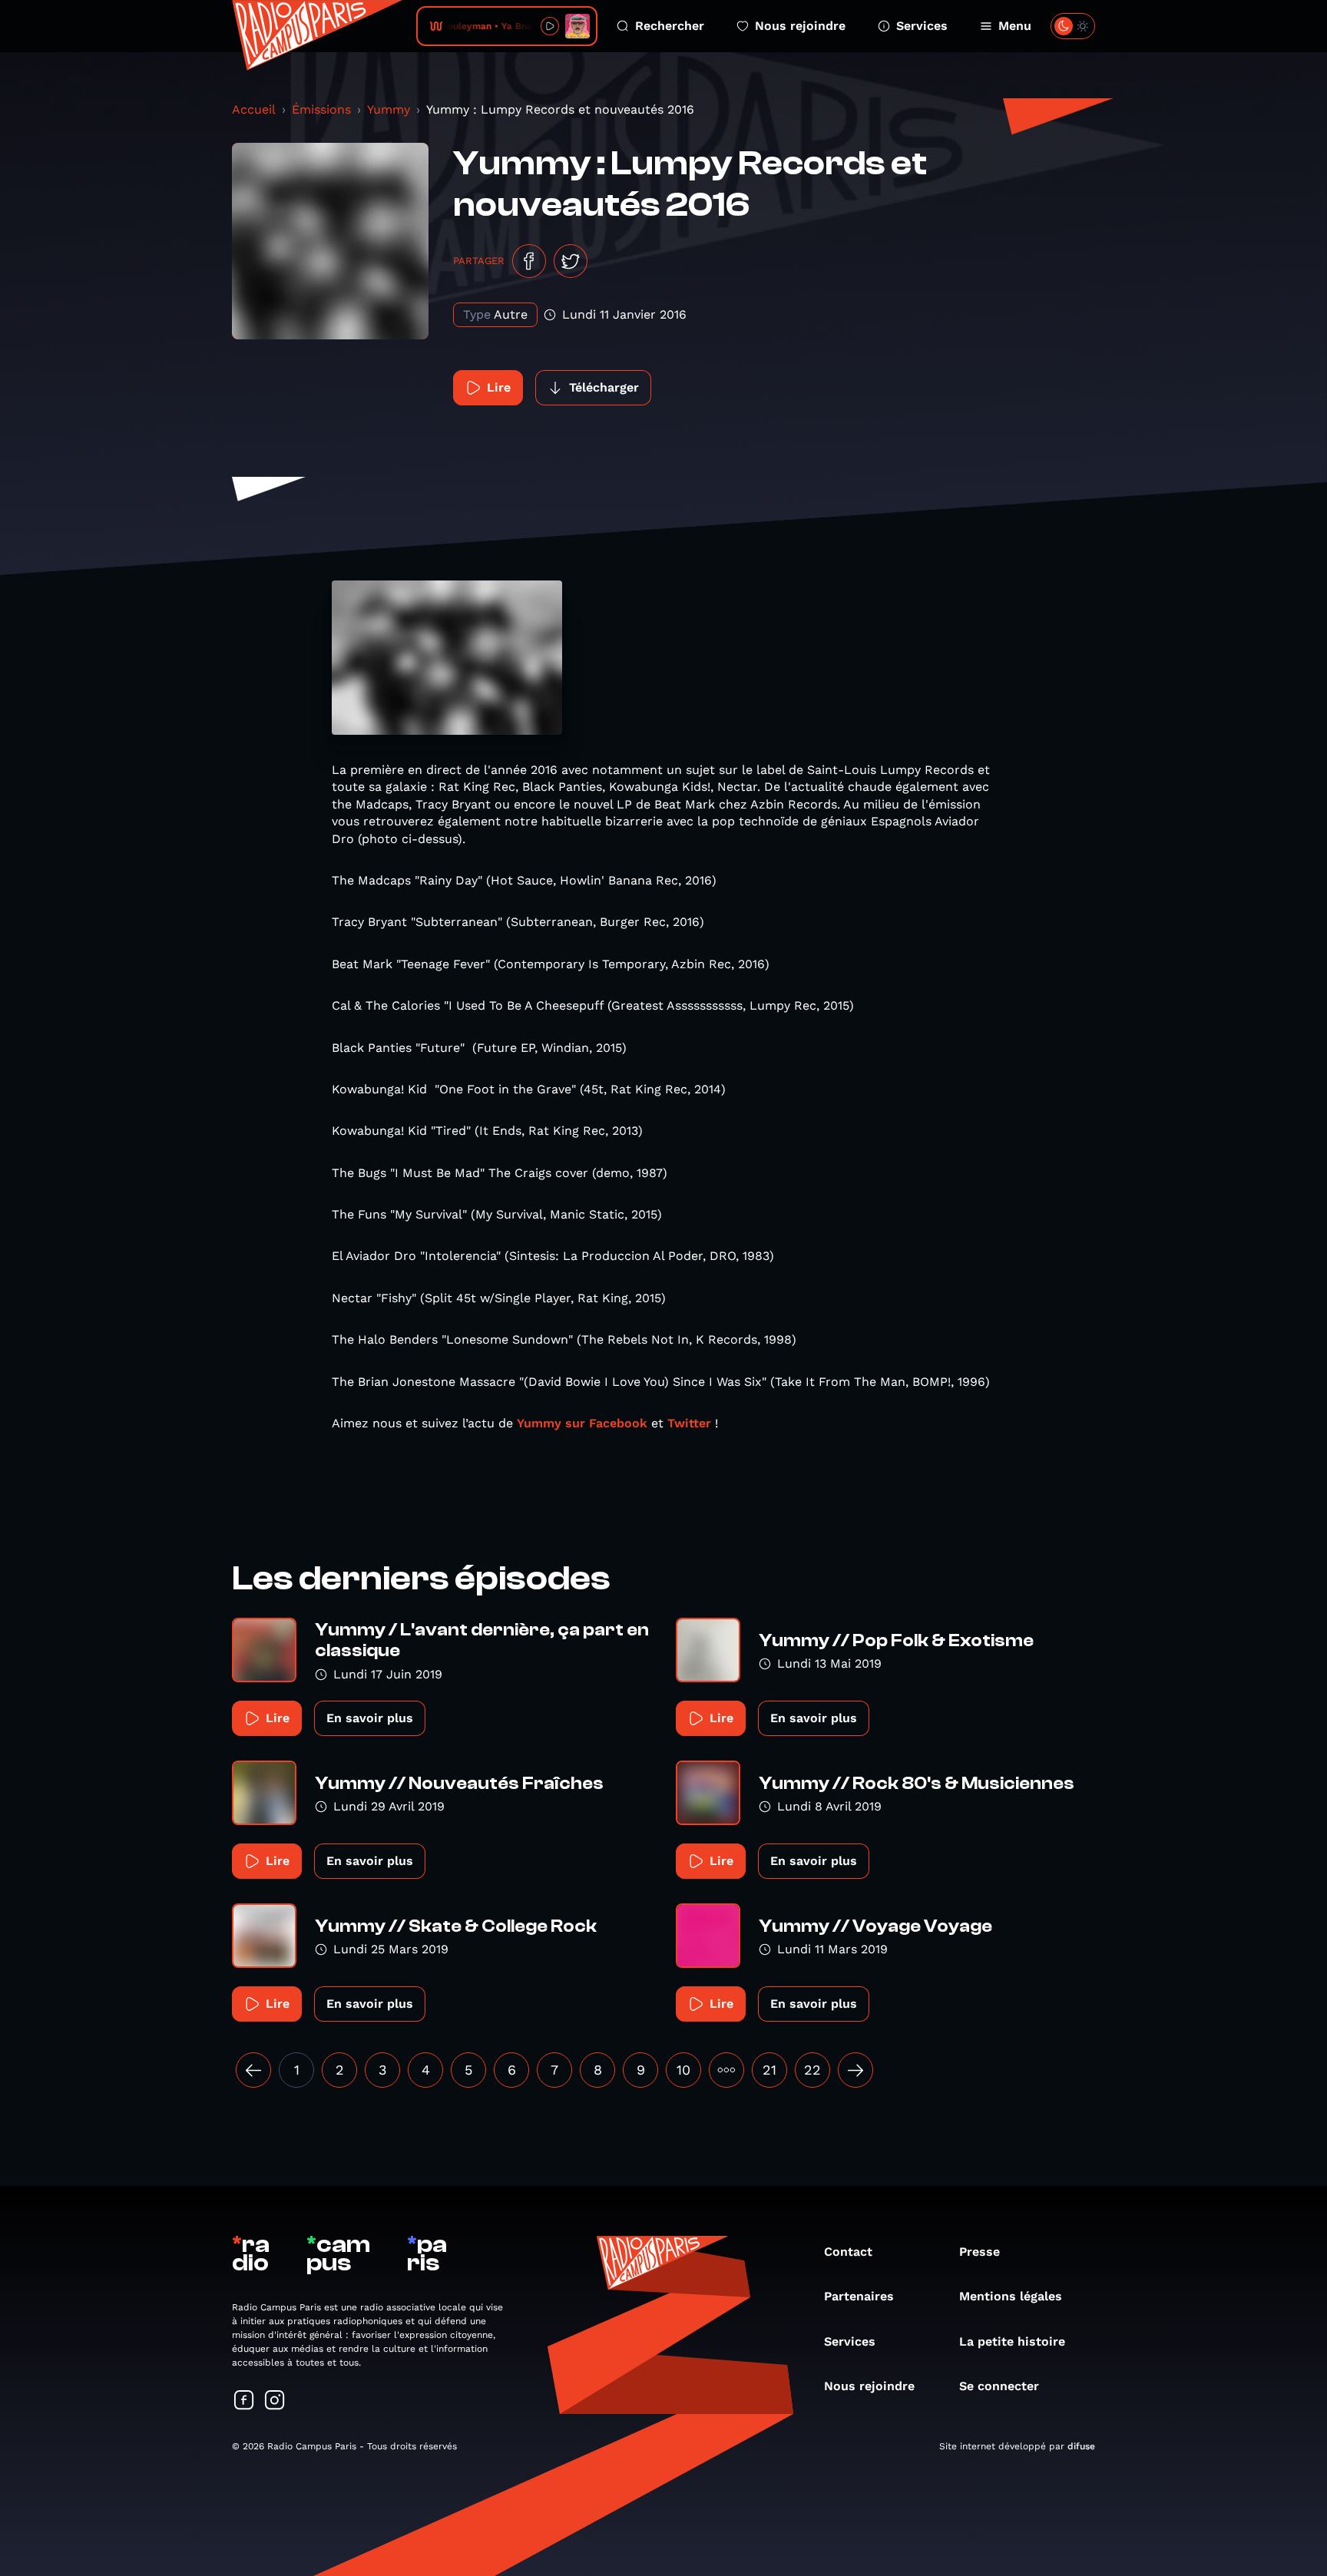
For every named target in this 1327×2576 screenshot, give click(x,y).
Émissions (321, 109)
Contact (848, 2252)
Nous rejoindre (800, 26)
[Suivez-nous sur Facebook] (244, 2401)
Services (922, 26)
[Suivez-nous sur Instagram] (275, 2401)
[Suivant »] (855, 2070)
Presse (980, 2252)
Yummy (389, 109)
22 (812, 2070)
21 (769, 2070)
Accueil (254, 109)
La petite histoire (1012, 2341)
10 (683, 2070)
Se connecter (999, 2386)
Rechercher (670, 26)
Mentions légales (1011, 2296)
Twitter (689, 1423)
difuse (1081, 2446)
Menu (1015, 26)
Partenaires (859, 2296)
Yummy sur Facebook (584, 1423)
